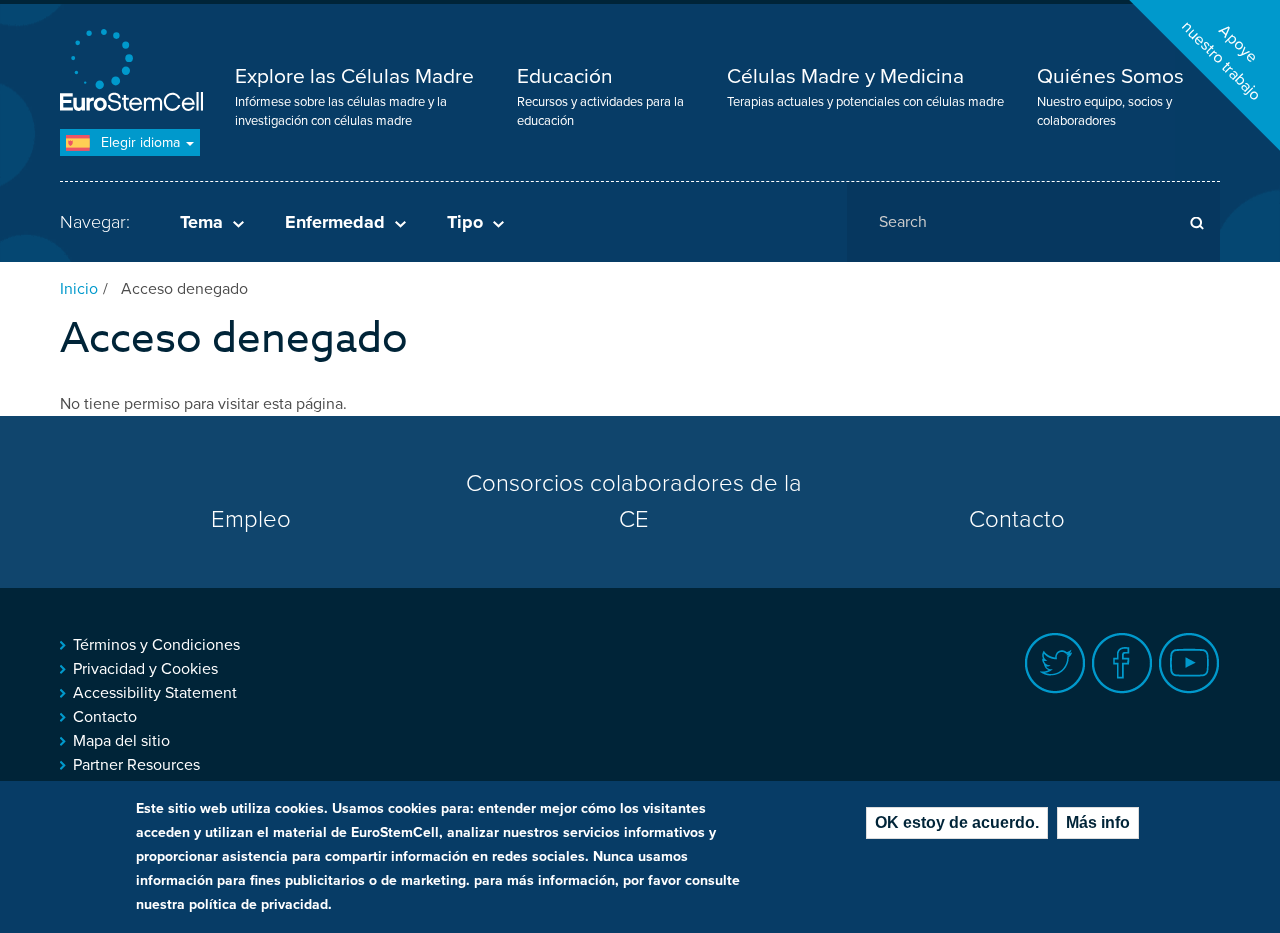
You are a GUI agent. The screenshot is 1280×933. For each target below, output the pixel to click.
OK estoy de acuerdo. (957, 822)
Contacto (1017, 519)
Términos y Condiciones (156, 645)
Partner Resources (136, 765)
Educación (565, 76)
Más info (1098, 822)
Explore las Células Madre (354, 76)
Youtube (1189, 663)
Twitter (1055, 663)
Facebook (1122, 663)
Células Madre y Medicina (845, 76)
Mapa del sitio (121, 741)
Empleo (251, 519)
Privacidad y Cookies (145, 669)
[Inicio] (135, 72)
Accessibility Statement (155, 693)
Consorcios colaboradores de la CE (634, 501)
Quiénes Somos (1110, 76)
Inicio (79, 289)
